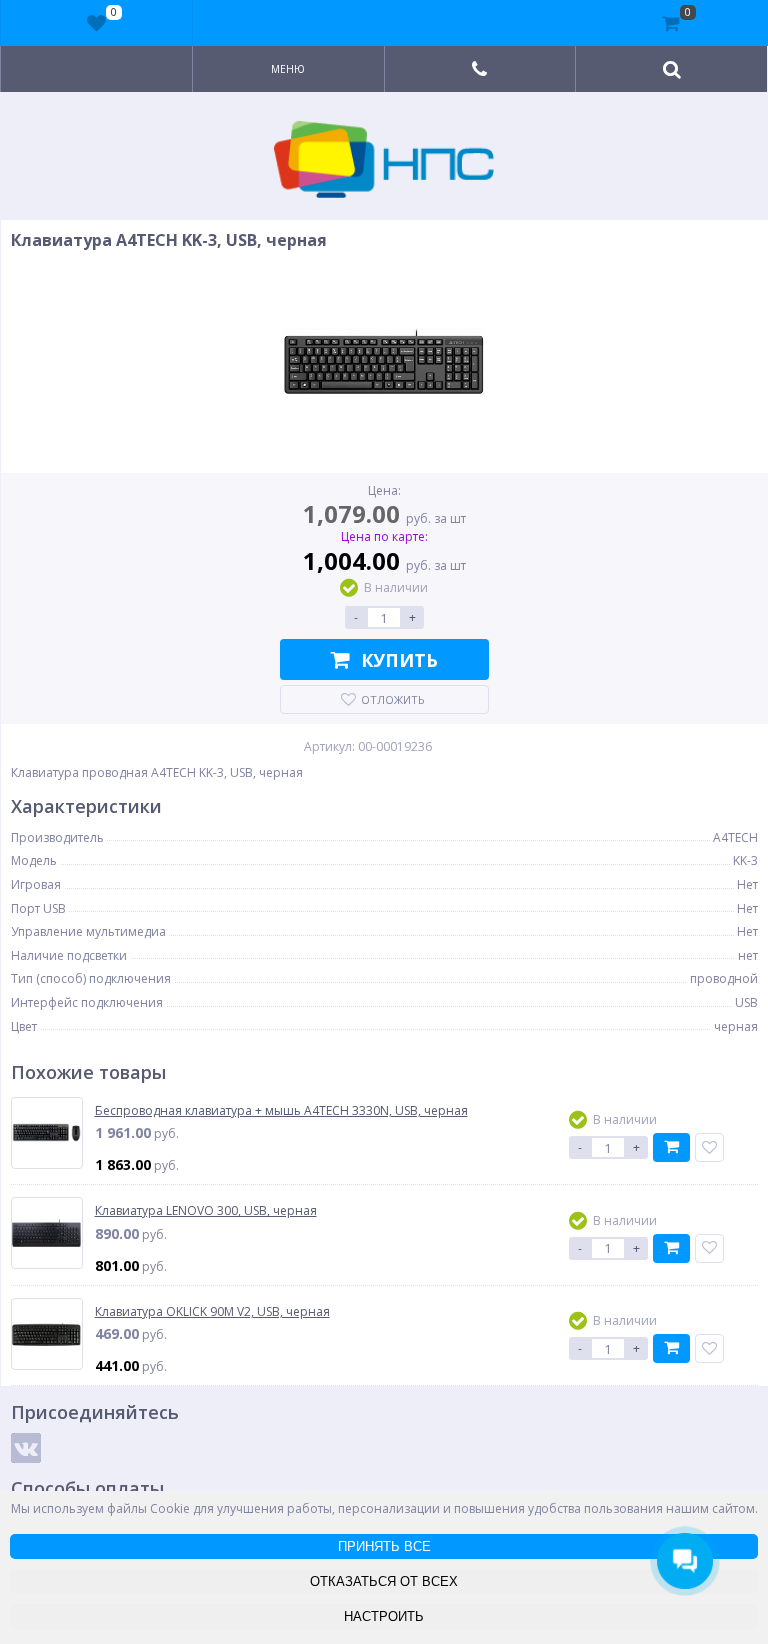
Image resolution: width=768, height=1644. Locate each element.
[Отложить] (709, 1147)
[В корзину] (671, 1147)
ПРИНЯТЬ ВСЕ (384, 1546)
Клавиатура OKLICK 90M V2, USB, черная (212, 1312)
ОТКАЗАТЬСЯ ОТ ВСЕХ (384, 1581)
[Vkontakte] (26, 1448)
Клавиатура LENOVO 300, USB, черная (206, 1211)
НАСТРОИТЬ (384, 1616)
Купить (399, 660)
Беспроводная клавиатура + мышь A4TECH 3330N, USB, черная (281, 1111)
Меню (288, 69)
